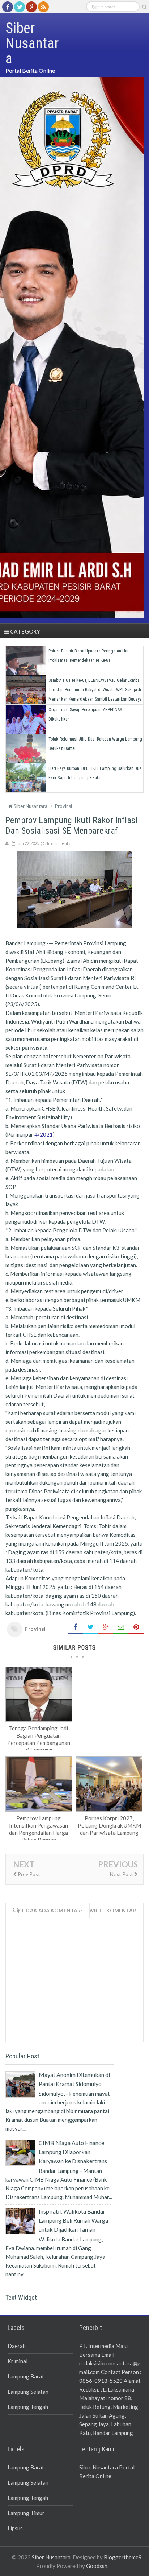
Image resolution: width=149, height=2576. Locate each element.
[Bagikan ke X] (90, 1627)
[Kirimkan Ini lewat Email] (121, 1627)
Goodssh (97, 2566)
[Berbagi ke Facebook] (75, 1627)
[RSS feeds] (43, 7)
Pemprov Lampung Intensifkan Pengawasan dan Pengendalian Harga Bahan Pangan (39, 1829)
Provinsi (35, 1629)
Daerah (17, 2346)
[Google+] (31, 7)
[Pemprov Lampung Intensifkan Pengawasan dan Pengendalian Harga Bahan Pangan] (39, 1809)
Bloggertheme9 (123, 2557)
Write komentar (112, 1910)
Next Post (122, 1874)
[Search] (144, 7)
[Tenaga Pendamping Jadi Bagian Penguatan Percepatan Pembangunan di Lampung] (39, 1719)
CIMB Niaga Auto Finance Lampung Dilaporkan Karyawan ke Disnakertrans (73, 2152)
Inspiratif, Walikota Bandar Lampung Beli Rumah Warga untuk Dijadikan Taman (73, 2220)
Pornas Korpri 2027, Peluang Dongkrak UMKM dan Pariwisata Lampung (109, 1825)
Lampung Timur (26, 2513)
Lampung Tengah (28, 2407)
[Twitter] (20, 7)
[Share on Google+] (106, 1627)
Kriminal (18, 2361)
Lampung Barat (26, 2376)
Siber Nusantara (51, 2557)
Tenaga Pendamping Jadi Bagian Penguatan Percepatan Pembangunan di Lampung (39, 1739)
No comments (58, 843)
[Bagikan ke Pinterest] (136, 1627)
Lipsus (15, 2528)
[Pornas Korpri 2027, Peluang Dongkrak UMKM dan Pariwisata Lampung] (109, 1809)
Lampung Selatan (28, 2392)
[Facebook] (8, 7)
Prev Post (28, 1874)
